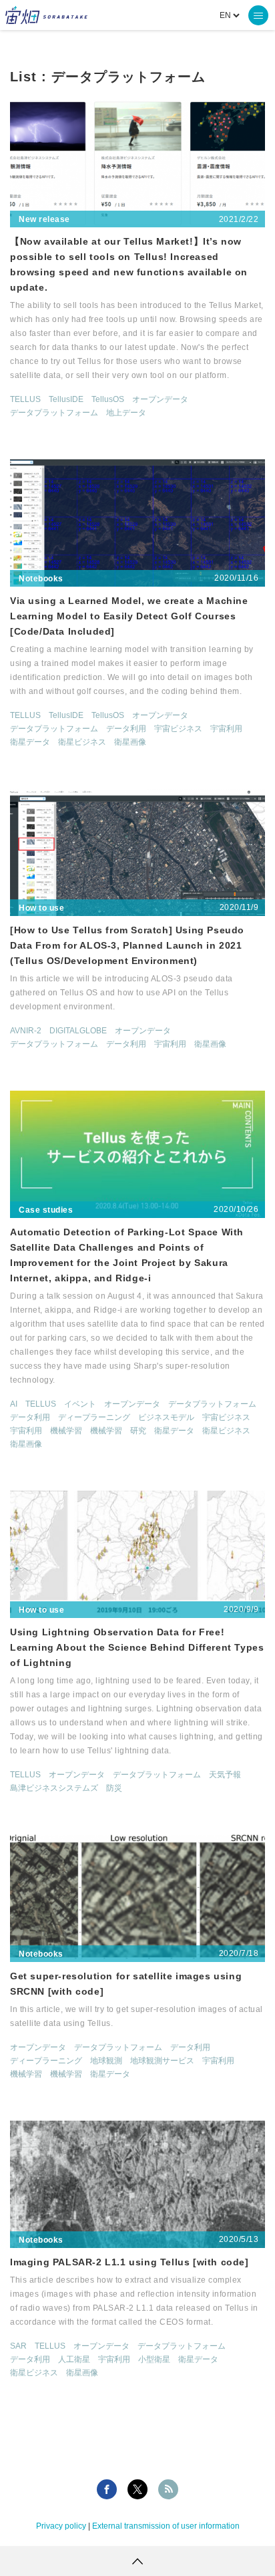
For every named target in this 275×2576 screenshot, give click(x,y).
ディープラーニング (94, 1417)
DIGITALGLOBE (78, 1031)
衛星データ (30, 742)
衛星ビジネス (82, 742)
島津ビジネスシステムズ (54, 1788)
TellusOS (108, 399)
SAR (18, 2346)
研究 (138, 1431)
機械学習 (66, 1431)
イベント (80, 1404)
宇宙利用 (226, 729)
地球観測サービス (162, 2061)
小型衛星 (154, 2359)
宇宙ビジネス (178, 729)
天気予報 (225, 1775)
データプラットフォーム (54, 413)
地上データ (126, 413)
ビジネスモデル (166, 1417)
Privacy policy (61, 2526)
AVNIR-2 (26, 1031)
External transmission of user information (166, 2526)
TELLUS (25, 399)
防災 (114, 1788)
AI (14, 1404)
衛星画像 (130, 742)
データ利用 (126, 729)
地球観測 (106, 2061)
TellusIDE (66, 399)
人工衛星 (74, 2359)
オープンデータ (160, 399)
